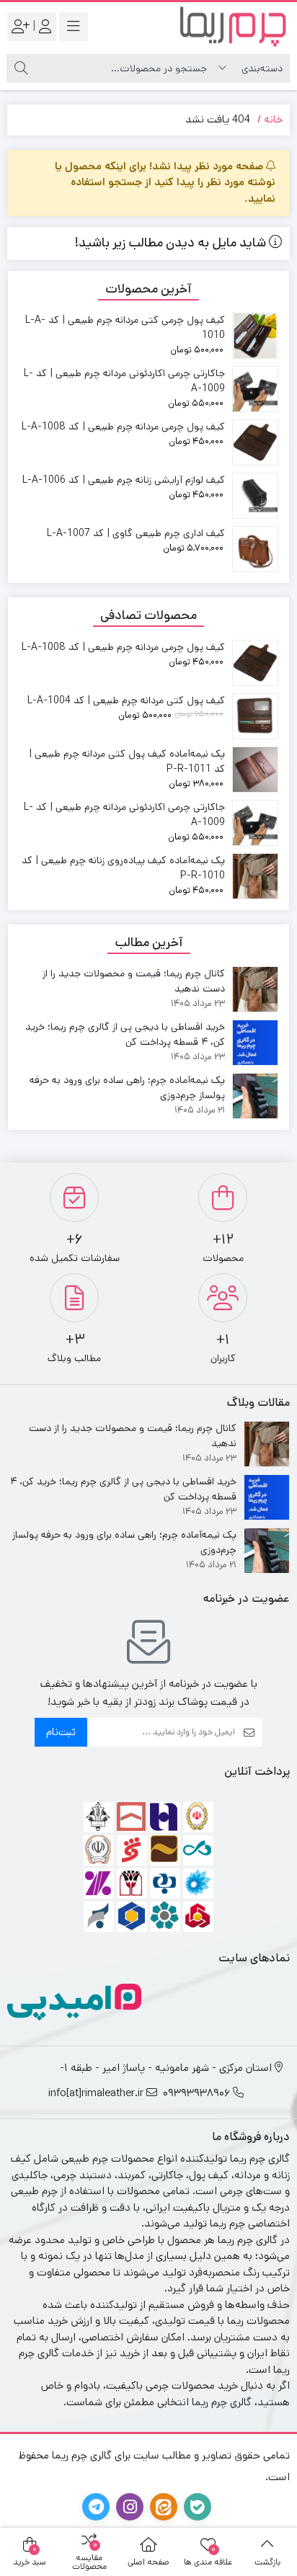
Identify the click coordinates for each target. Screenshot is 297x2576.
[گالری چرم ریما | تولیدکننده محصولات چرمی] (232, 26)
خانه (273, 119)
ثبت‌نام (61, 1732)
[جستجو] (21, 68)
